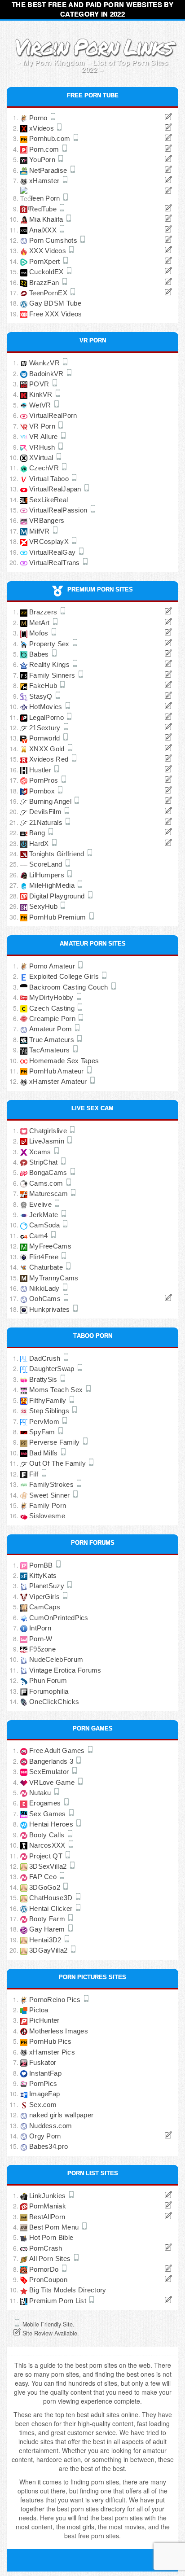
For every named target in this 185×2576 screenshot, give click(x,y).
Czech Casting (53, 1008)
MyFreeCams (50, 1246)
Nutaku (41, 1793)
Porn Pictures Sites (92, 1976)
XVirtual (42, 458)
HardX (40, 843)
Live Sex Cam (92, 1108)
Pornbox (43, 791)
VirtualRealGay (53, 552)
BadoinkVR (47, 374)
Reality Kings (50, 664)
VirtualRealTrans (55, 563)
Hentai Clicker (52, 1908)
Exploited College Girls (65, 976)
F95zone (42, 1649)
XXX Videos (48, 251)
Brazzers (44, 612)
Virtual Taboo (50, 479)
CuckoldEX (47, 272)
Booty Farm (48, 1919)
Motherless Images (59, 2031)
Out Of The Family (58, 1463)
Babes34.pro (48, 2146)
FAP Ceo (44, 1877)
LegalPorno (47, 717)
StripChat (44, 1162)
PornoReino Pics (56, 2000)
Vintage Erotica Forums (65, 1670)
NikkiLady (45, 1288)
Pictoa (39, 2010)
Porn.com (45, 149)
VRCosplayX (50, 541)
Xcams (41, 1152)
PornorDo (45, 2269)
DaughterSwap (53, 1369)
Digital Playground (58, 896)
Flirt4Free (45, 1257)
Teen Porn (46, 198)
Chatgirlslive (49, 1131)
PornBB (42, 1565)
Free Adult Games (58, 1750)
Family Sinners (53, 675)
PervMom (45, 1422)
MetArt (40, 623)
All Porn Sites (51, 2258)
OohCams (46, 1299)
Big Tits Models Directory (68, 2290)
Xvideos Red (50, 759)
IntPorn (40, 1628)
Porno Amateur (53, 966)
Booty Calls (48, 1835)
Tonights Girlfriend (58, 854)
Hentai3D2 (46, 1940)
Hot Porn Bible (51, 2237)
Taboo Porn (93, 1335)
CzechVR (45, 468)
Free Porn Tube (93, 95)
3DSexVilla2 (49, 1866)
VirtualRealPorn (53, 415)
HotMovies (47, 707)
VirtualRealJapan (56, 489)
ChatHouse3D (52, 1898)
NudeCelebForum (56, 1659)
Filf (35, 1474)
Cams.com (47, 1183)
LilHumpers (48, 875)
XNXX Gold (48, 749)
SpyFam (43, 1432)
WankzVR (45, 363)
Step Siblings (50, 1411)
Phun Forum (48, 1680)
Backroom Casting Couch (70, 987)
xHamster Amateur (59, 1081)
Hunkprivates (51, 1309)
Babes (40, 654)
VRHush (43, 447)
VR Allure (44, 436)
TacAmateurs (51, 1050)
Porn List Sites (93, 2173)
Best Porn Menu (55, 2227)
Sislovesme (47, 1516)
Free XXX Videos (56, 314)
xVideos (42, 128)
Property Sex (50, 644)
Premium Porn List (59, 2301)
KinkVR (42, 394)
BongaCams (49, 1172)
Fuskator (43, 2062)
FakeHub (44, 686)
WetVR (41, 405)
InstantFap (45, 2073)
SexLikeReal (48, 500)
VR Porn (93, 340)
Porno (39, 118)
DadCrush (46, 1358)
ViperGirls (45, 1597)
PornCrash (46, 2248)
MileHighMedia (53, 885)
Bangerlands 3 (52, 1761)
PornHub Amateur (57, 1071)
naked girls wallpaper (61, 2115)
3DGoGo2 (46, 1887)
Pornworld (46, 738)
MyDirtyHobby (52, 997)
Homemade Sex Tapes (64, 1061)
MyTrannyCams (54, 1278)
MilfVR (40, 531)
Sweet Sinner (51, 1495)
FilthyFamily (49, 1400)
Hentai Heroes (52, 1824)
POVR (40, 384)
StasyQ (42, 696)
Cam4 (40, 1236)
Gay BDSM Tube (55, 303)
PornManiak (48, 2206)
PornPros (45, 780)
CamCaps (45, 1607)
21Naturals (47, 822)
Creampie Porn (53, 1019)
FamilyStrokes (52, 1484)
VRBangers (47, 520)
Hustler (41, 770)
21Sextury (46, 728)
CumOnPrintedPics (59, 1618)
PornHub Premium (59, 917)
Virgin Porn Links (93, 46)
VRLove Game (53, 1782)
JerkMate (45, 1215)
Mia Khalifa (47, 219)
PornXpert (46, 261)
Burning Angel (51, 801)
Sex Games (48, 1814)
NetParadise (49, 170)
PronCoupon (48, 2280)
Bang (38, 833)
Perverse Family (55, 1442)
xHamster (45, 181)
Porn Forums (93, 1542)
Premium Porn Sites (100, 589)
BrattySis (44, 1379)
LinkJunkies (48, 2196)
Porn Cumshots (54, 240)
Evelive (41, 1204)
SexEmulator (50, 1772)
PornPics (43, 2083)
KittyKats (43, 1575)
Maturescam (49, 1194)
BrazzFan (45, 283)
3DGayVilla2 (49, 1950)
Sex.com (43, 2105)
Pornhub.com (51, 138)
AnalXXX (44, 230)
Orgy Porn (45, 2136)
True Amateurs (53, 1040)
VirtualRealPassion (59, 510)
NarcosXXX (48, 1845)
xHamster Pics (52, 2052)
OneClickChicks (54, 1702)
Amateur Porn (51, 1029)
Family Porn (48, 1505)
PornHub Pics (51, 2041)
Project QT (47, 1856)
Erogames (46, 1803)
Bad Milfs (44, 1453)
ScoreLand (47, 864)
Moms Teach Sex (57, 1390)
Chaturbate (47, 1267)
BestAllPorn (47, 2217)
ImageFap (44, 2094)
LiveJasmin (48, 1141)
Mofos (40, 633)
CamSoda (45, 1225)
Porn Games (93, 1728)
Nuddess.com (51, 2126)
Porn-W (41, 1639)
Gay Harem (48, 1929)
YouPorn (43, 160)
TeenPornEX (49, 293)
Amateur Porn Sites (93, 943)
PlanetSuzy (48, 1586)
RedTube (44, 209)
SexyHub (44, 906)
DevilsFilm (46, 812)
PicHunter (44, 2020)
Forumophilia (49, 1691)
